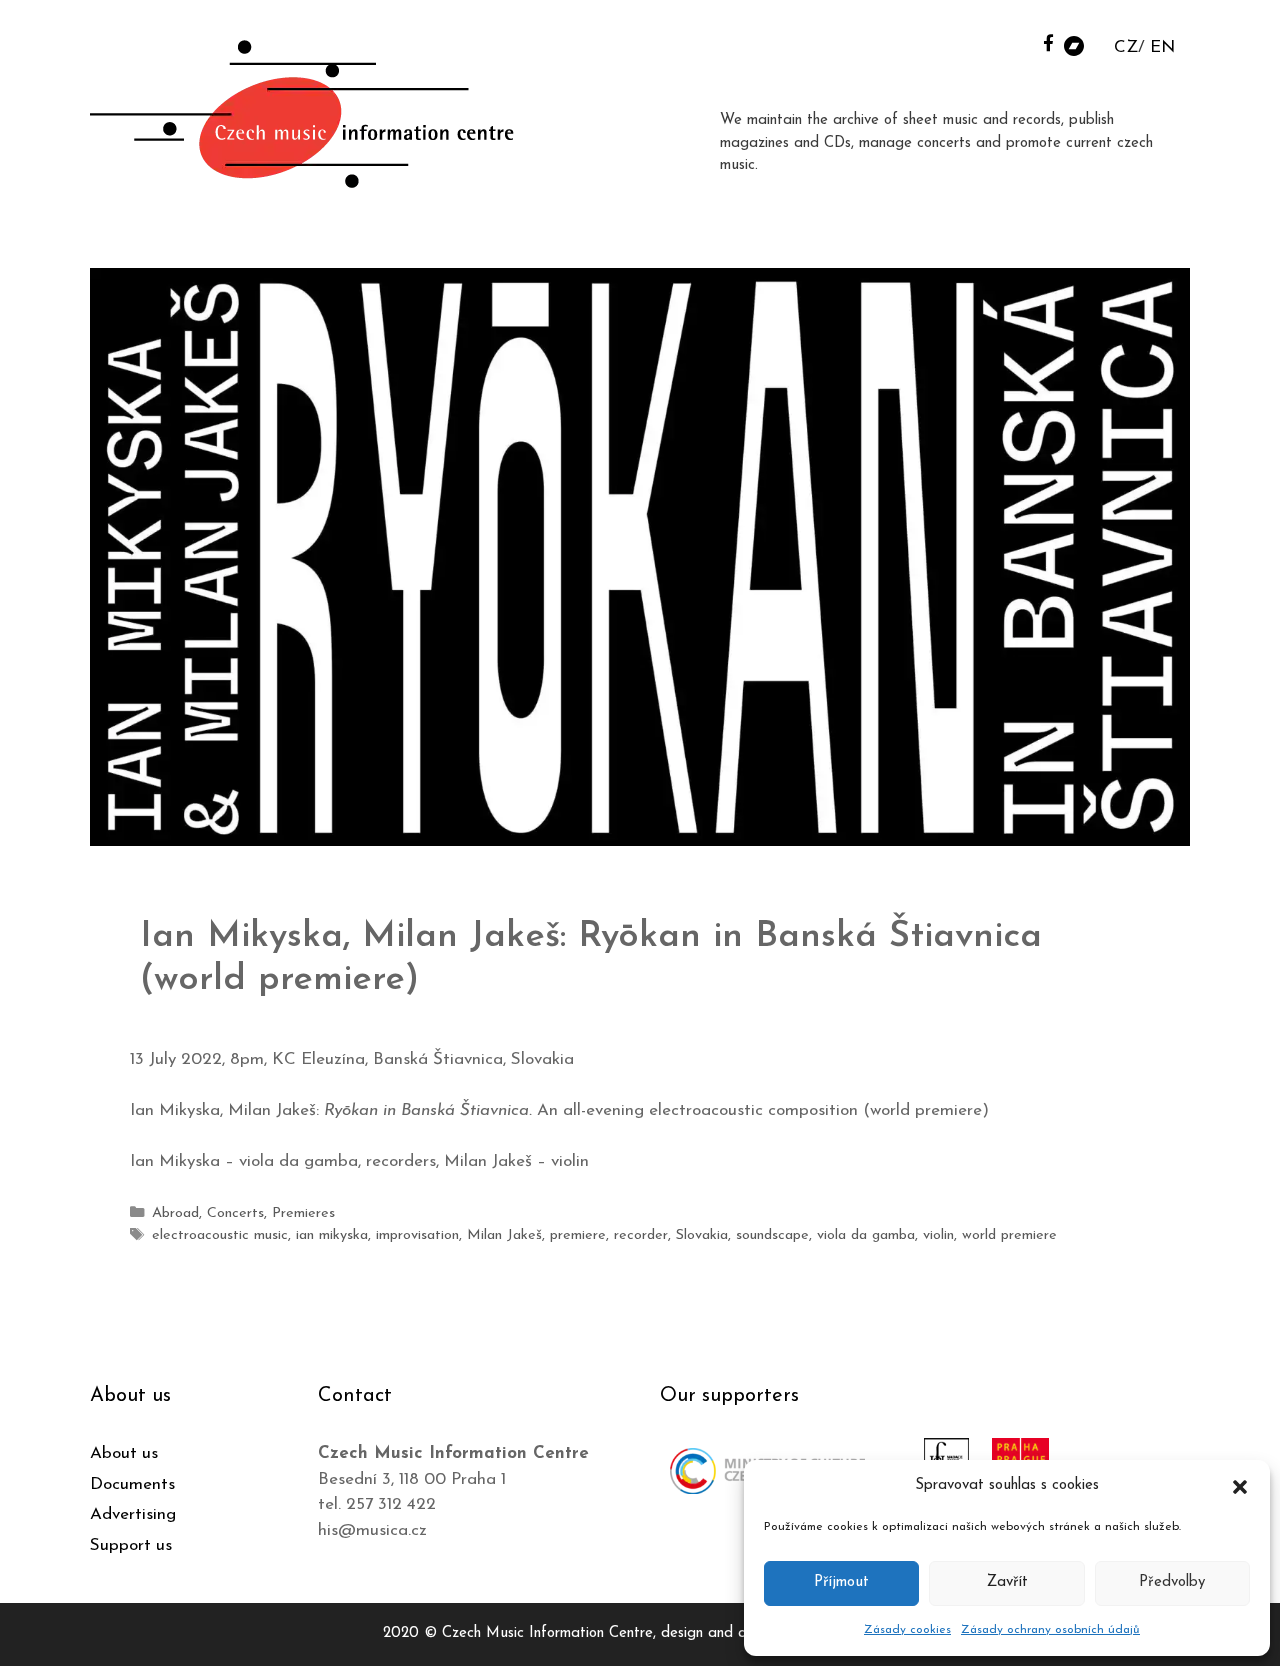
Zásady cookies (907, 1630)
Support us (131, 1545)
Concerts (235, 1213)
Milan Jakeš (504, 1235)
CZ (1126, 47)
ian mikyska (332, 1235)
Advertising (133, 1514)
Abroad (175, 1213)
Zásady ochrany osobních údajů (1050, 1630)
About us (124, 1453)
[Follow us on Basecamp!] (1074, 44)
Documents (132, 1484)
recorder (641, 1235)
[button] (1240, 1486)
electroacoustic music (220, 1235)
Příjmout (841, 1582)
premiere (578, 1235)
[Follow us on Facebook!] (1048, 42)
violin (938, 1235)
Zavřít (1007, 1582)
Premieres (303, 1213)
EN (1162, 47)
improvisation (417, 1235)
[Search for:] (1023, 41)
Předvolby (1172, 1582)
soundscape (772, 1235)
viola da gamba (866, 1235)
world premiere (1009, 1235)
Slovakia (702, 1235)
